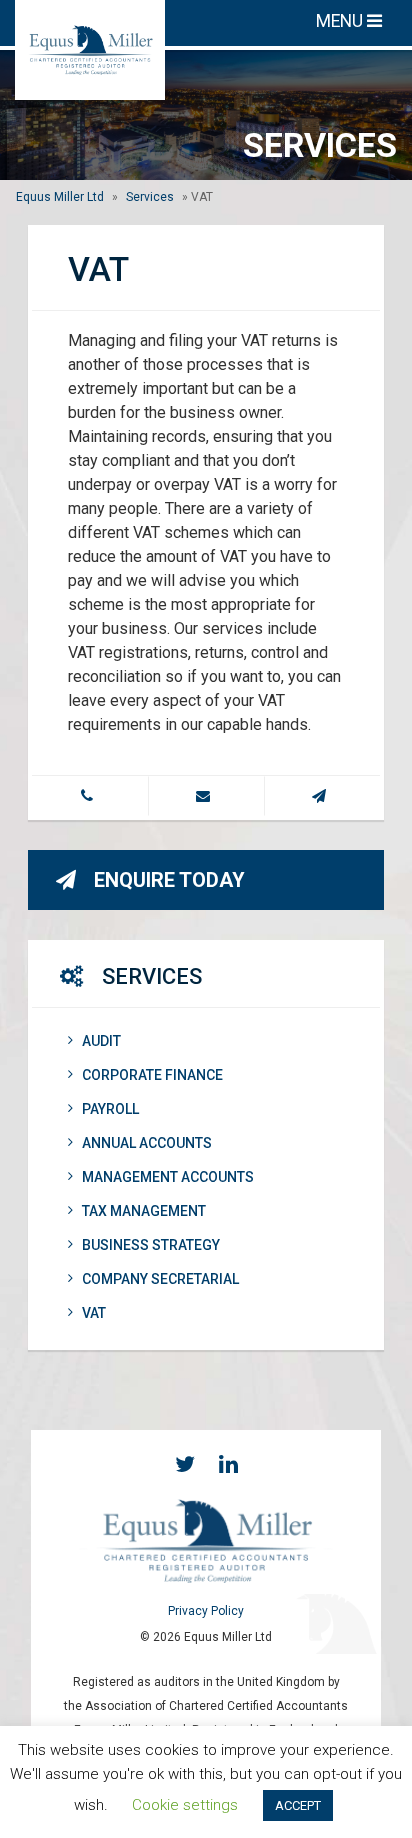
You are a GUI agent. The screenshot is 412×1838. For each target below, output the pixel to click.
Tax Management (144, 1211)
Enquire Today (169, 880)
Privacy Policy (206, 1611)
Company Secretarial (160, 1279)
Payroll (110, 1109)
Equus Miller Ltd (60, 197)
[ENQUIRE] (322, 796)
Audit (101, 1041)
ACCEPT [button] (298, 1805)
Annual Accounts (147, 1143)
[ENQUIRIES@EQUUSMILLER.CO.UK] (206, 796)
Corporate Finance (152, 1075)
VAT (94, 1313)
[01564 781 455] (90, 796)
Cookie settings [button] (185, 1805)
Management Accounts (168, 1177)
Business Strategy (151, 1245)
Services (150, 197)
